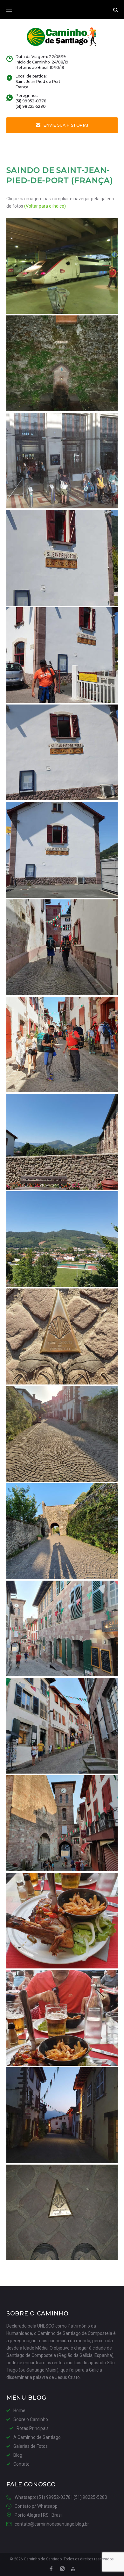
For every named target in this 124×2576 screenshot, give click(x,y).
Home (19, 2410)
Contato (21, 2464)
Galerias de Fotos (31, 2446)
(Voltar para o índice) (45, 206)
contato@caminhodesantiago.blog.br (52, 2524)
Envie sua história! (66, 125)
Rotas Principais (33, 2428)
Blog (18, 2455)
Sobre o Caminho (31, 2419)
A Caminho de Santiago (37, 2437)
